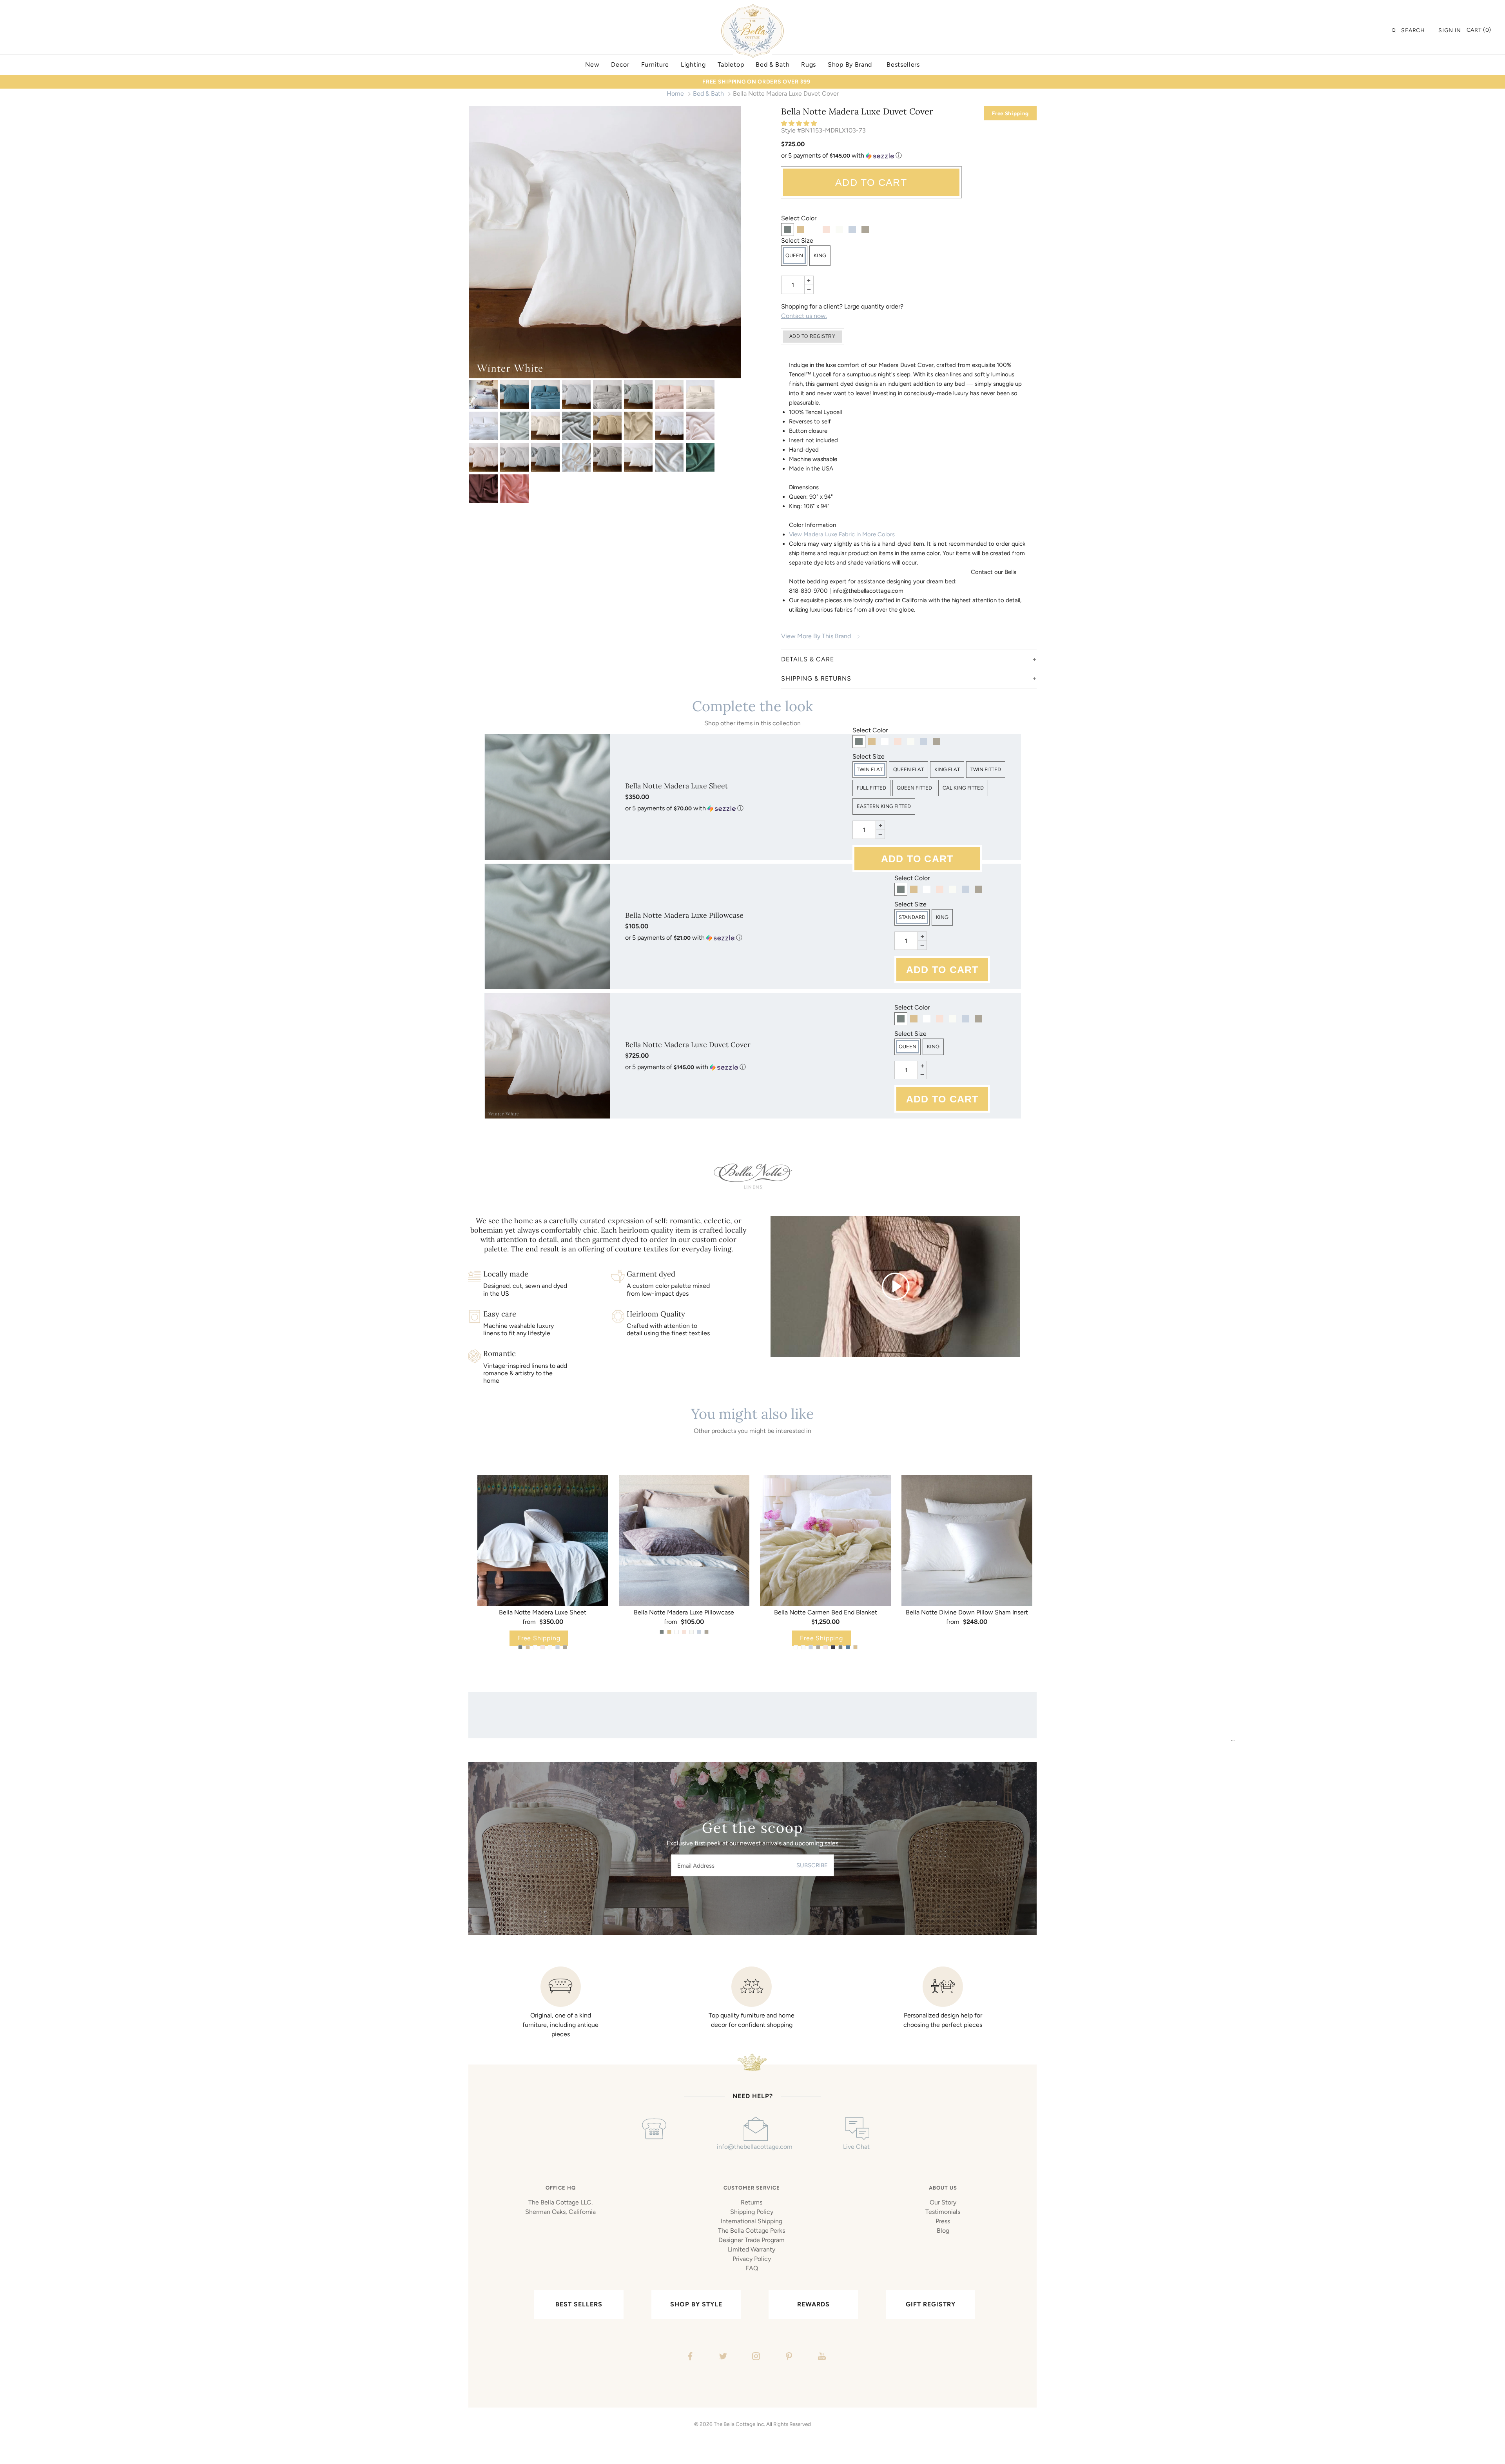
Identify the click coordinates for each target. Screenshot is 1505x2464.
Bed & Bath (708, 94)
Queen (794, 255)
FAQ (752, 2268)
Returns (752, 2202)
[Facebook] (689, 2357)
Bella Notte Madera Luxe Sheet (676, 786)
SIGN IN (1450, 30)
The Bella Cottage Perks (752, 2231)
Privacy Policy (752, 2259)
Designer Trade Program (752, 2240)
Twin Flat (870, 769)
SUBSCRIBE (812, 1865)
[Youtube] (821, 2357)
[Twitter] (722, 2357)
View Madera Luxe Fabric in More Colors (842, 534)
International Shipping (752, 2221)
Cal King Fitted (963, 788)
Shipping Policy (752, 2212)
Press (943, 2221)
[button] (800, 123)
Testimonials (943, 2212)
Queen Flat (908, 769)
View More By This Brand (816, 636)
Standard (912, 917)
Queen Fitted (914, 788)
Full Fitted (871, 788)
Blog (943, 2231)
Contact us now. (804, 316)
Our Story (943, 2202)
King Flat (947, 769)
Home (675, 94)
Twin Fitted (986, 769)
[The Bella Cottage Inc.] (752, 9)
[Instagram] (755, 2357)
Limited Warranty (752, 2249)
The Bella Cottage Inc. (739, 2424)
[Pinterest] (788, 2357)
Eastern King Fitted (884, 806)
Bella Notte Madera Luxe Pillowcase (684, 915)
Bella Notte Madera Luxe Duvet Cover (688, 1045)
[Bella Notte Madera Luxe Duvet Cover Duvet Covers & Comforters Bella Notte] (483, 395)
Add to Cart (871, 182)
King (820, 255)
